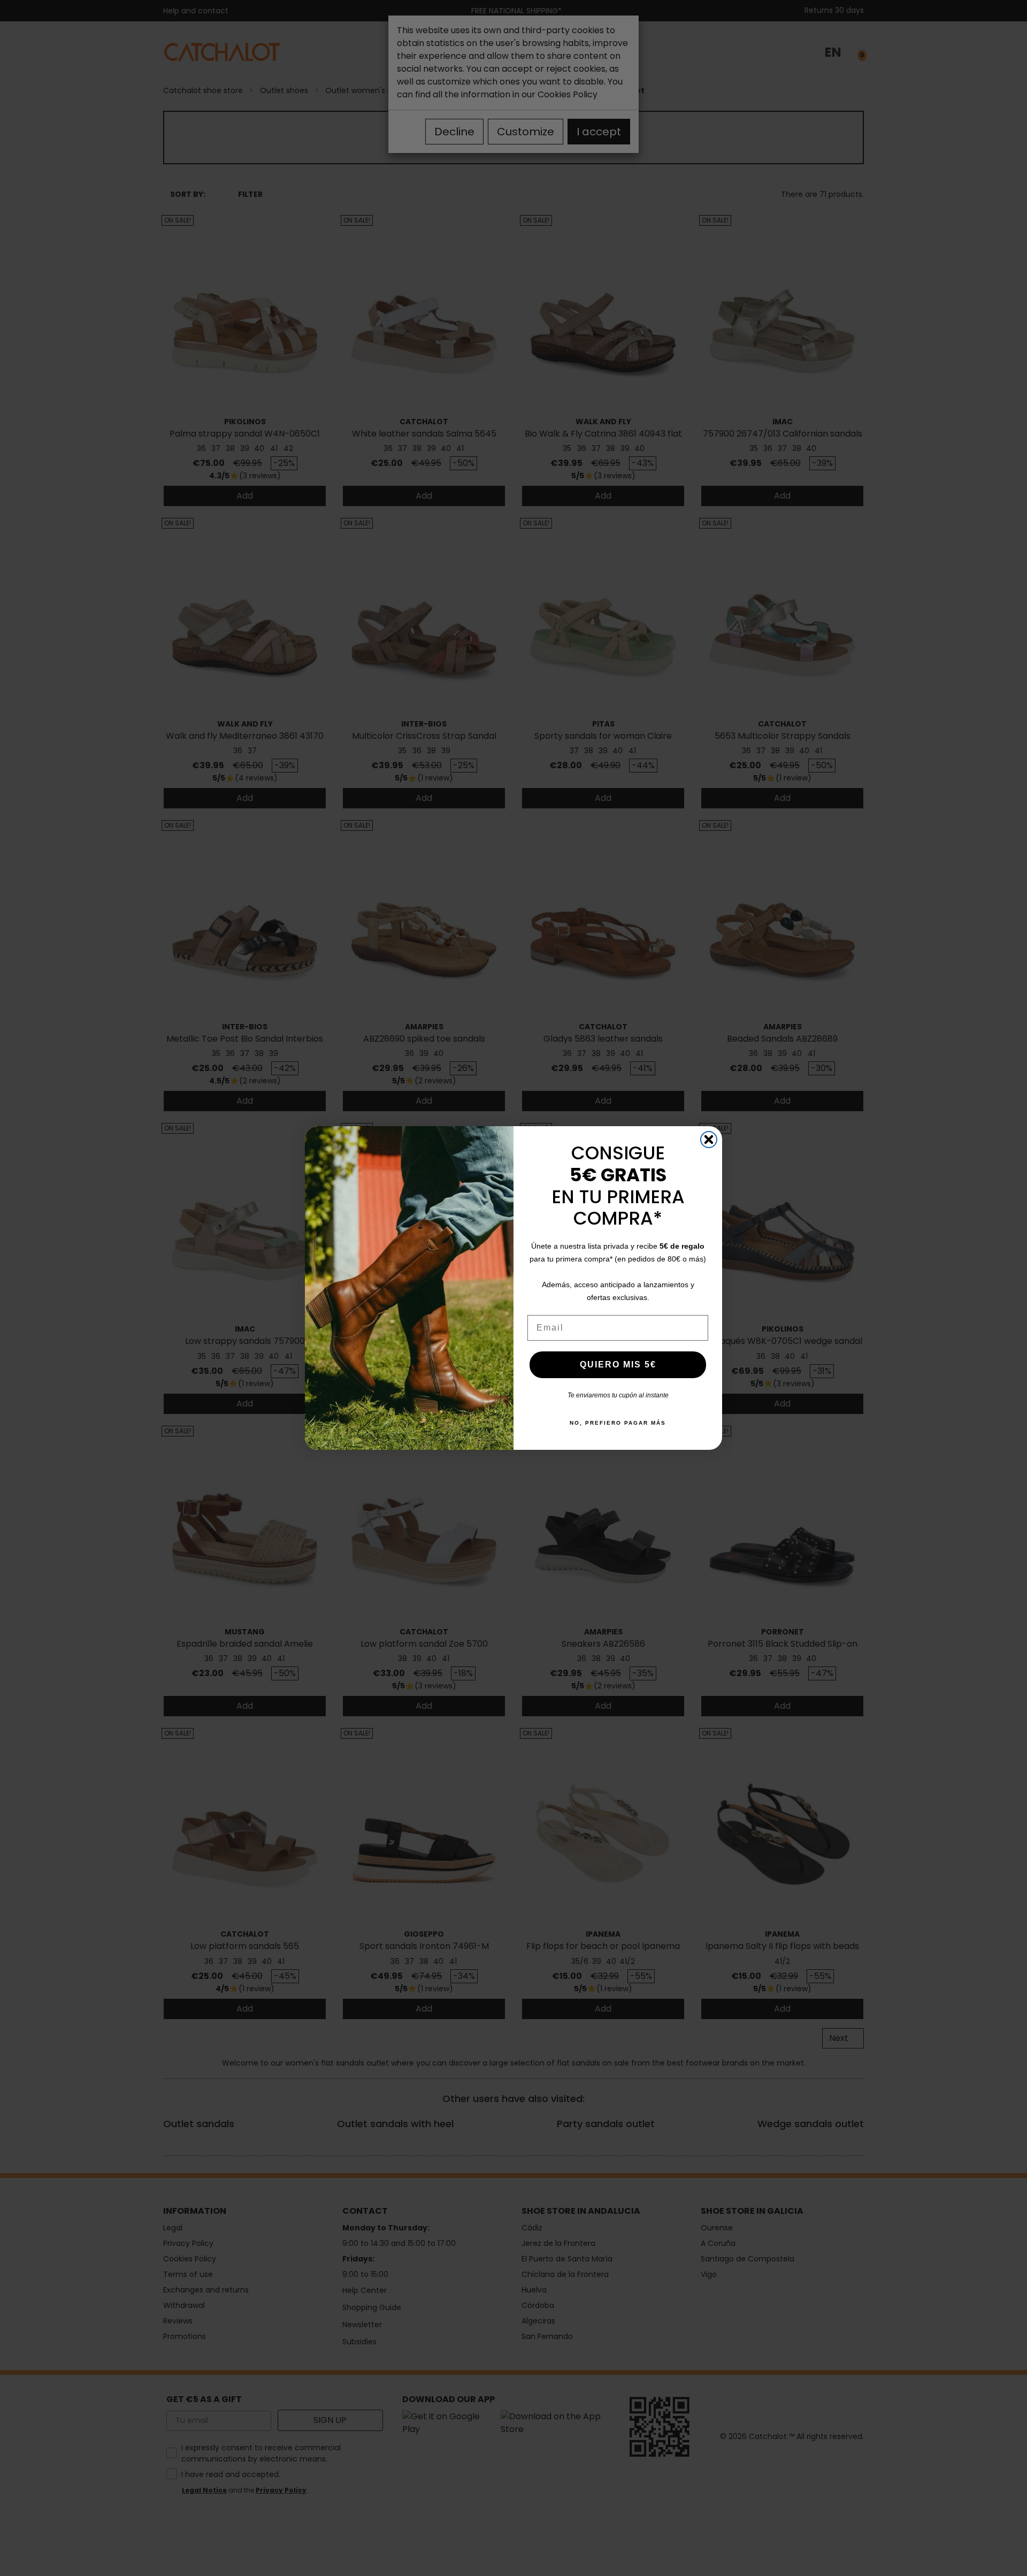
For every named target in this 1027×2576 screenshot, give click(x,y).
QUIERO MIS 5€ (618, 1365)
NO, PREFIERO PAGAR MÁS (618, 1423)
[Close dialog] (709, 1140)
